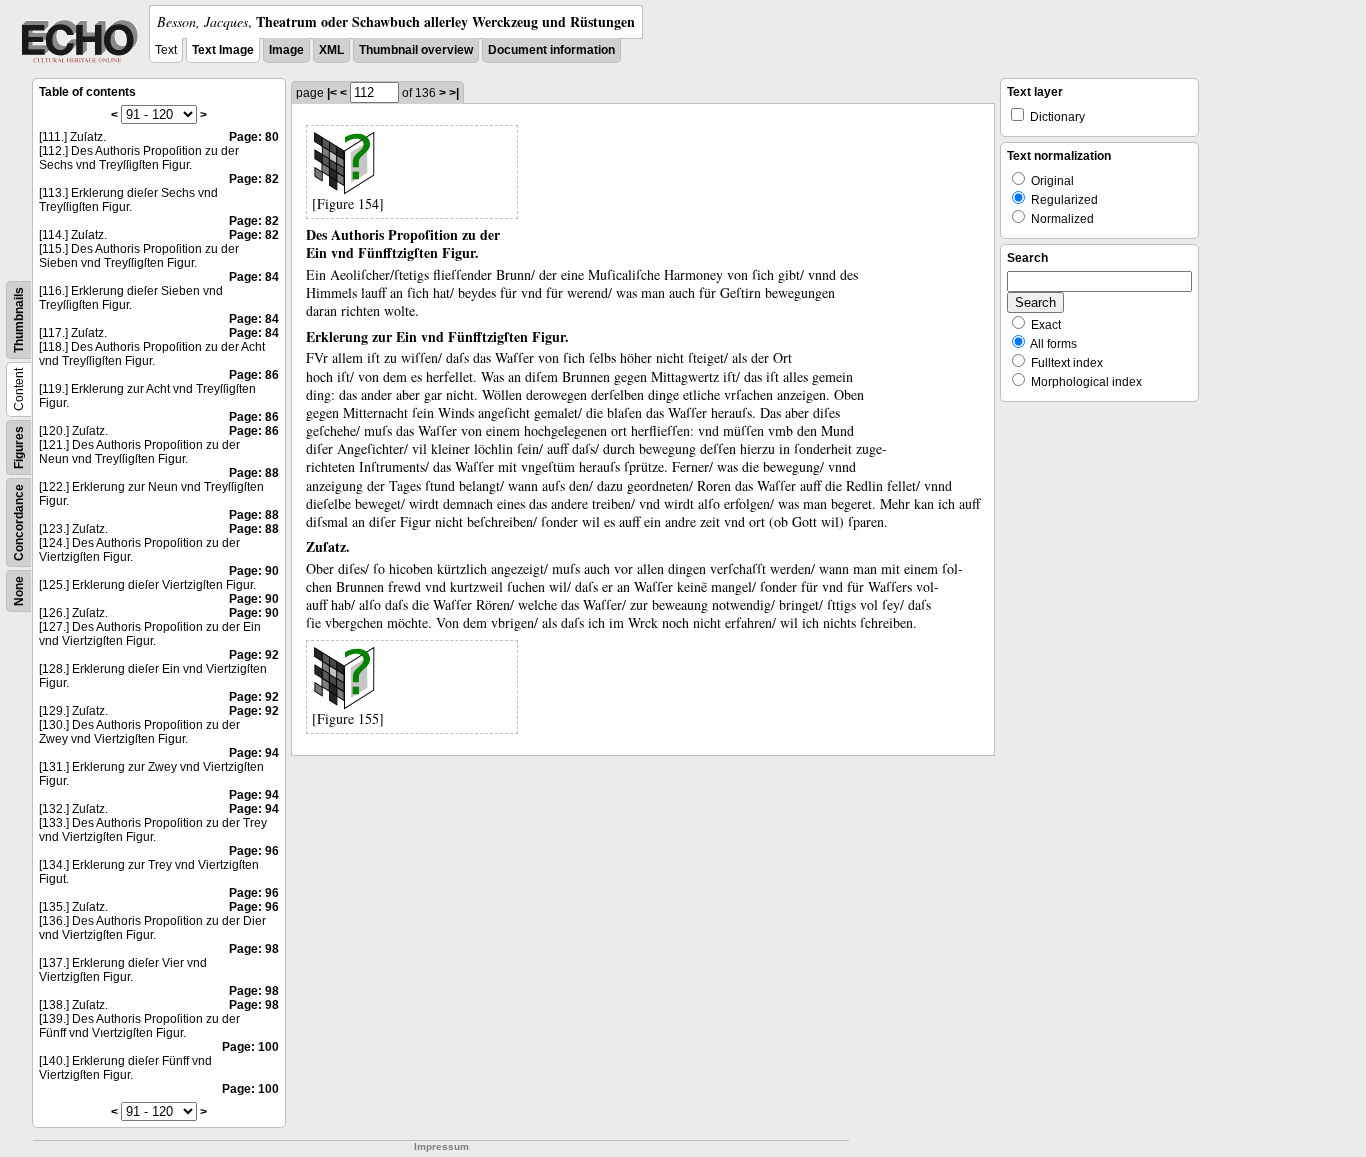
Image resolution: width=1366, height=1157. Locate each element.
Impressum (441, 1146)
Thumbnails (19, 320)
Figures (19, 447)
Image (286, 50)
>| (454, 93)
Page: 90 (254, 571)
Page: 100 (250, 1047)
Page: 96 (254, 851)
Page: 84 (254, 277)
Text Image (223, 50)
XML (331, 50)
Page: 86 (254, 375)
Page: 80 (254, 137)
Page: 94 (254, 753)
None (19, 591)
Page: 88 (254, 473)
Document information (551, 50)
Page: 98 (254, 949)
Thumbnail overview (416, 50)
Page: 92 (254, 655)
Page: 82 (254, 179)
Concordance (19, 522)
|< (332, 93)
